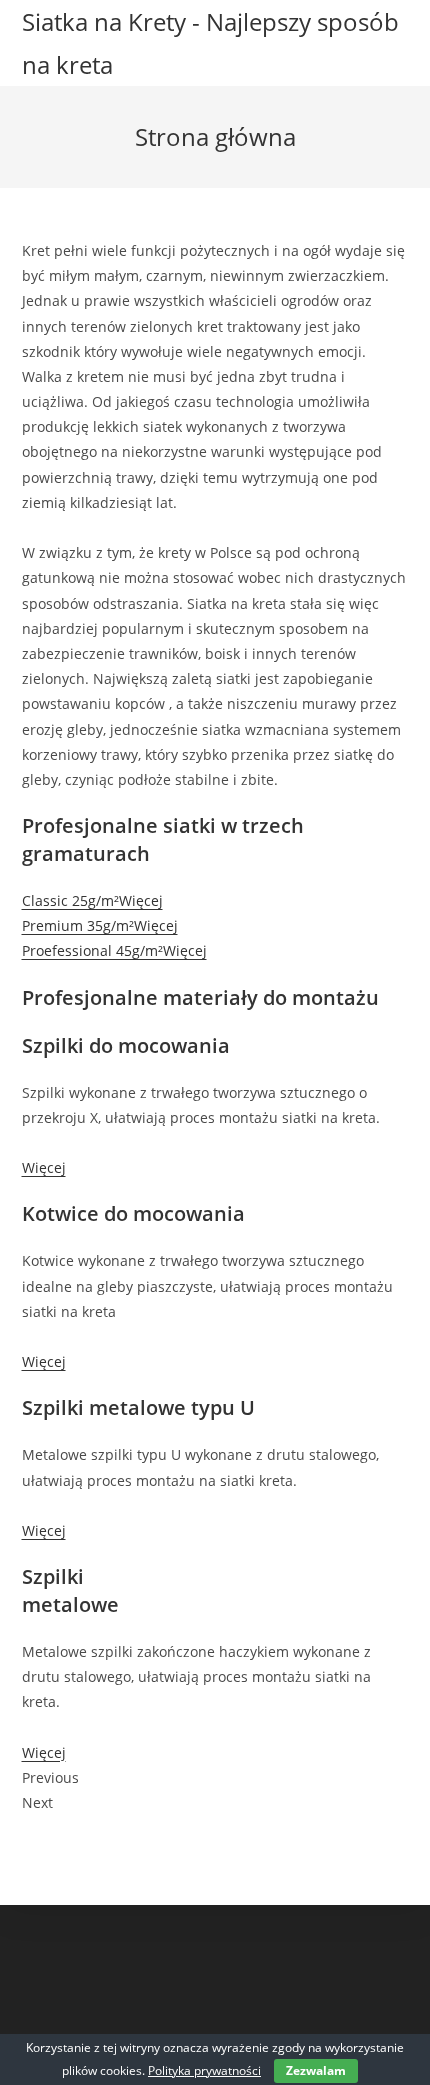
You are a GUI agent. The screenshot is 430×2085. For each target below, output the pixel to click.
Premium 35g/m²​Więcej (100, 925)
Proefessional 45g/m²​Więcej (114, 950)
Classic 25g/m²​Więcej (92, 900)
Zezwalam (316, 2070)
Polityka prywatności (204, 2070)
